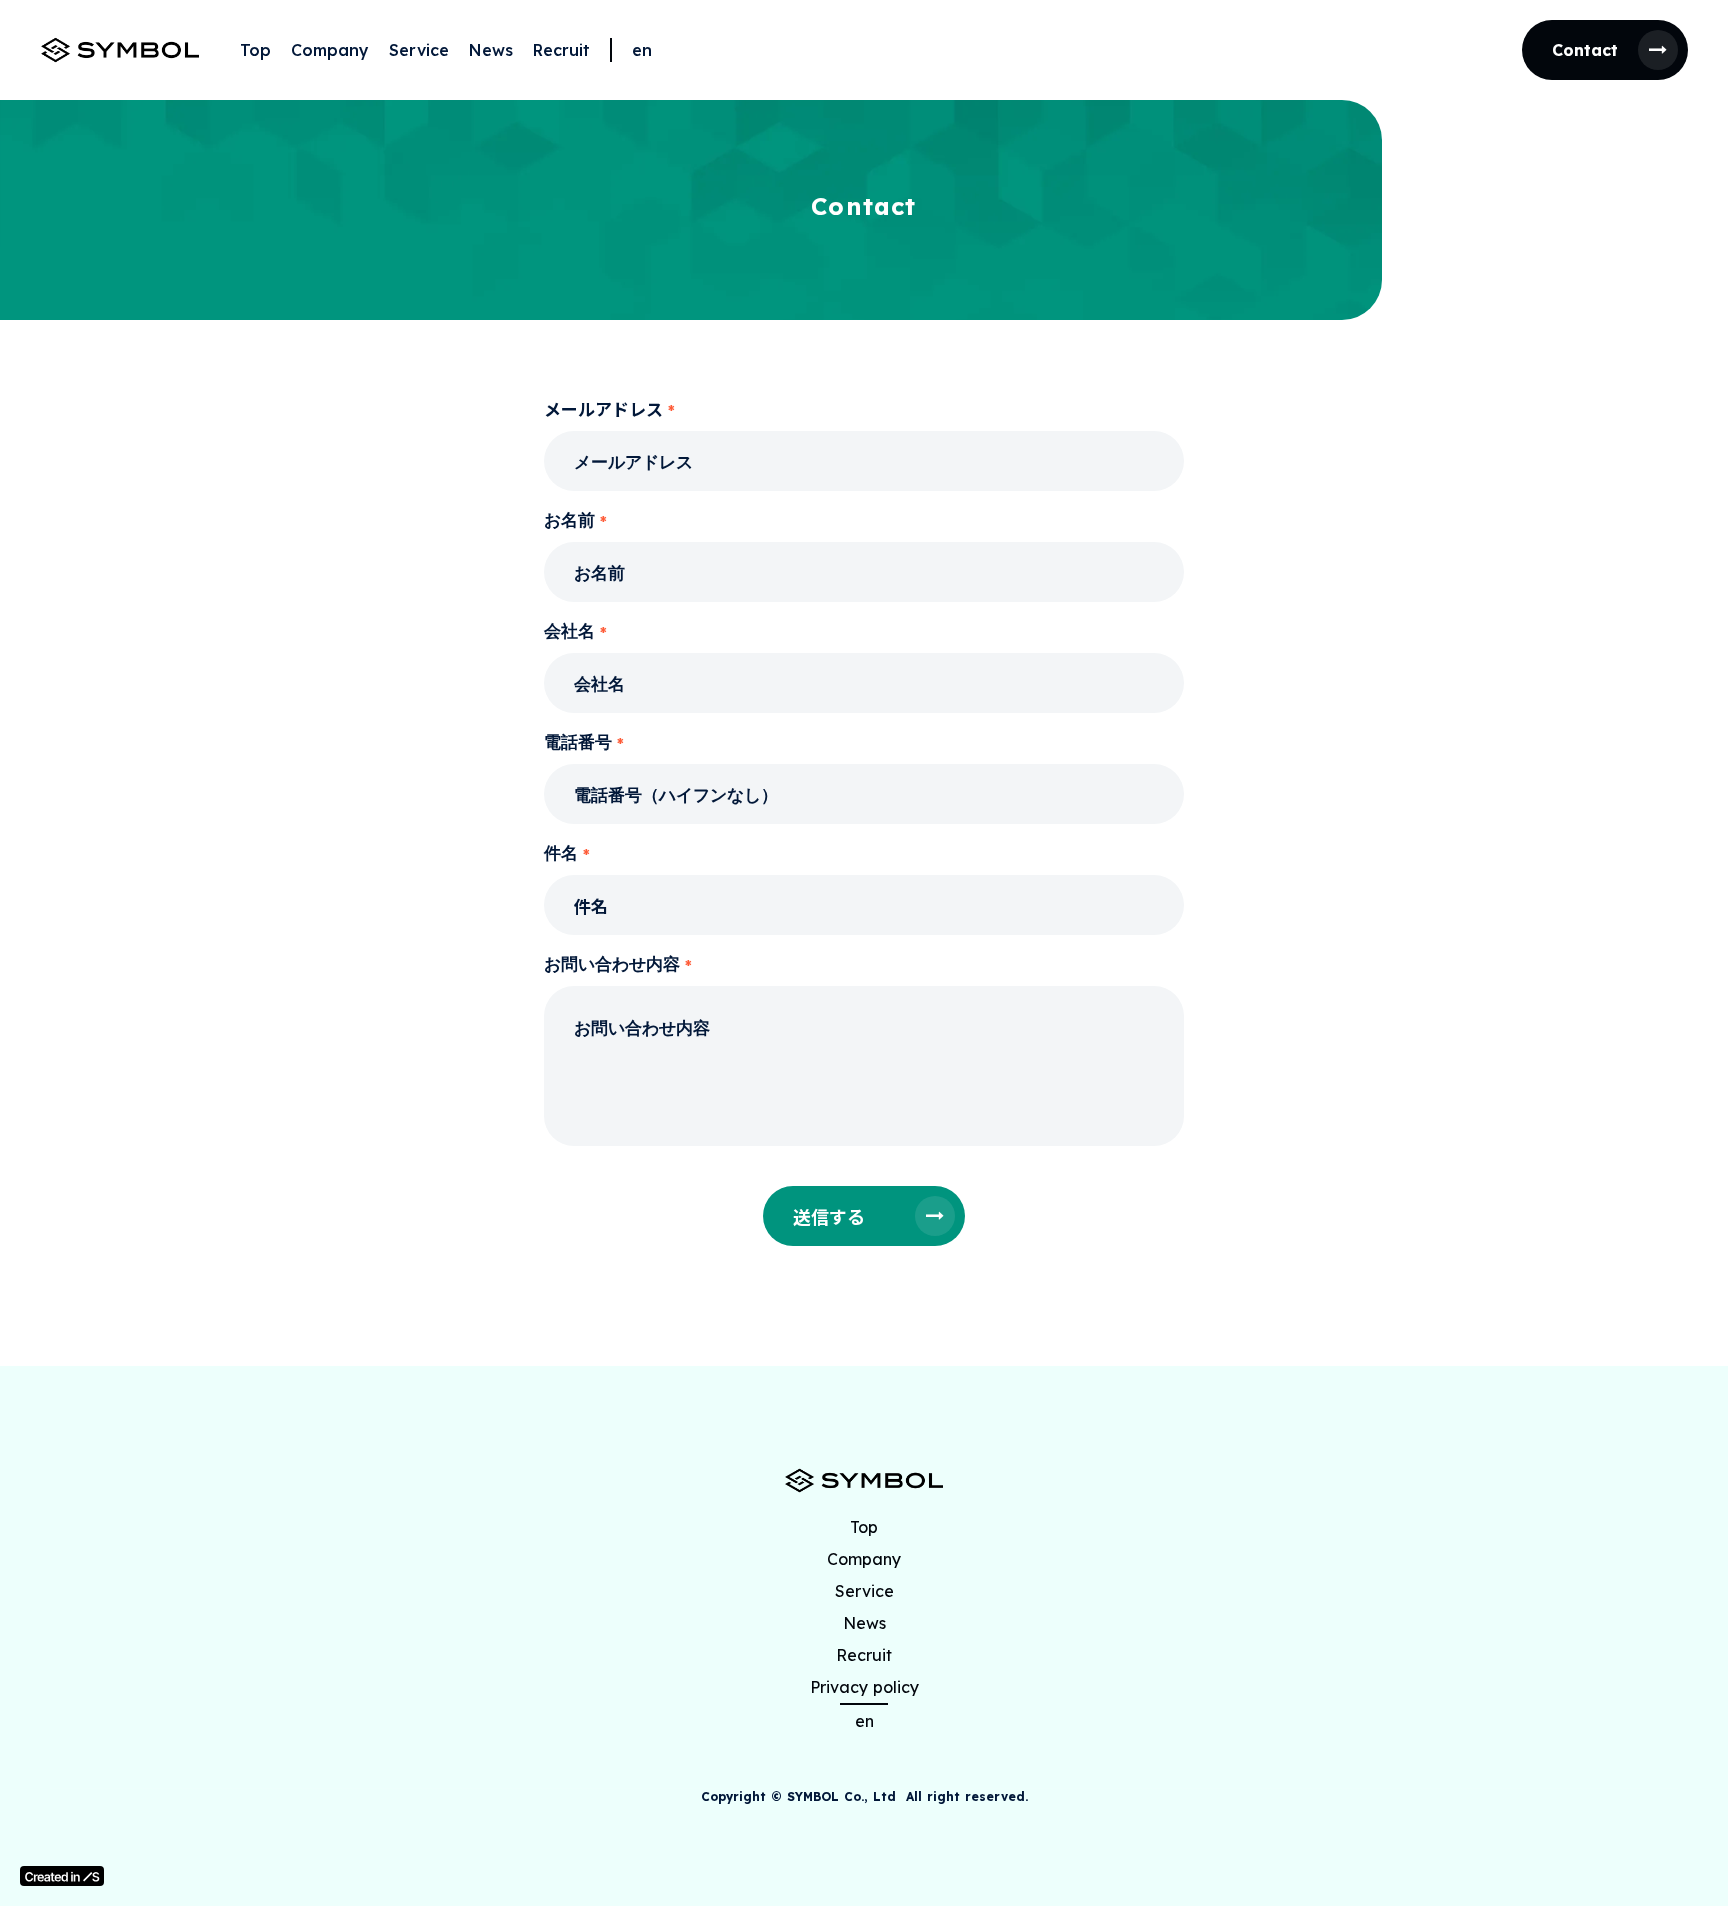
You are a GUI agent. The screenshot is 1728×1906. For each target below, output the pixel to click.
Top (255, 50)
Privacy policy (864, 1687)
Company (330, 50)
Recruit (561, 50)
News (491, 50)
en (642, 50)
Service (419, 50)
